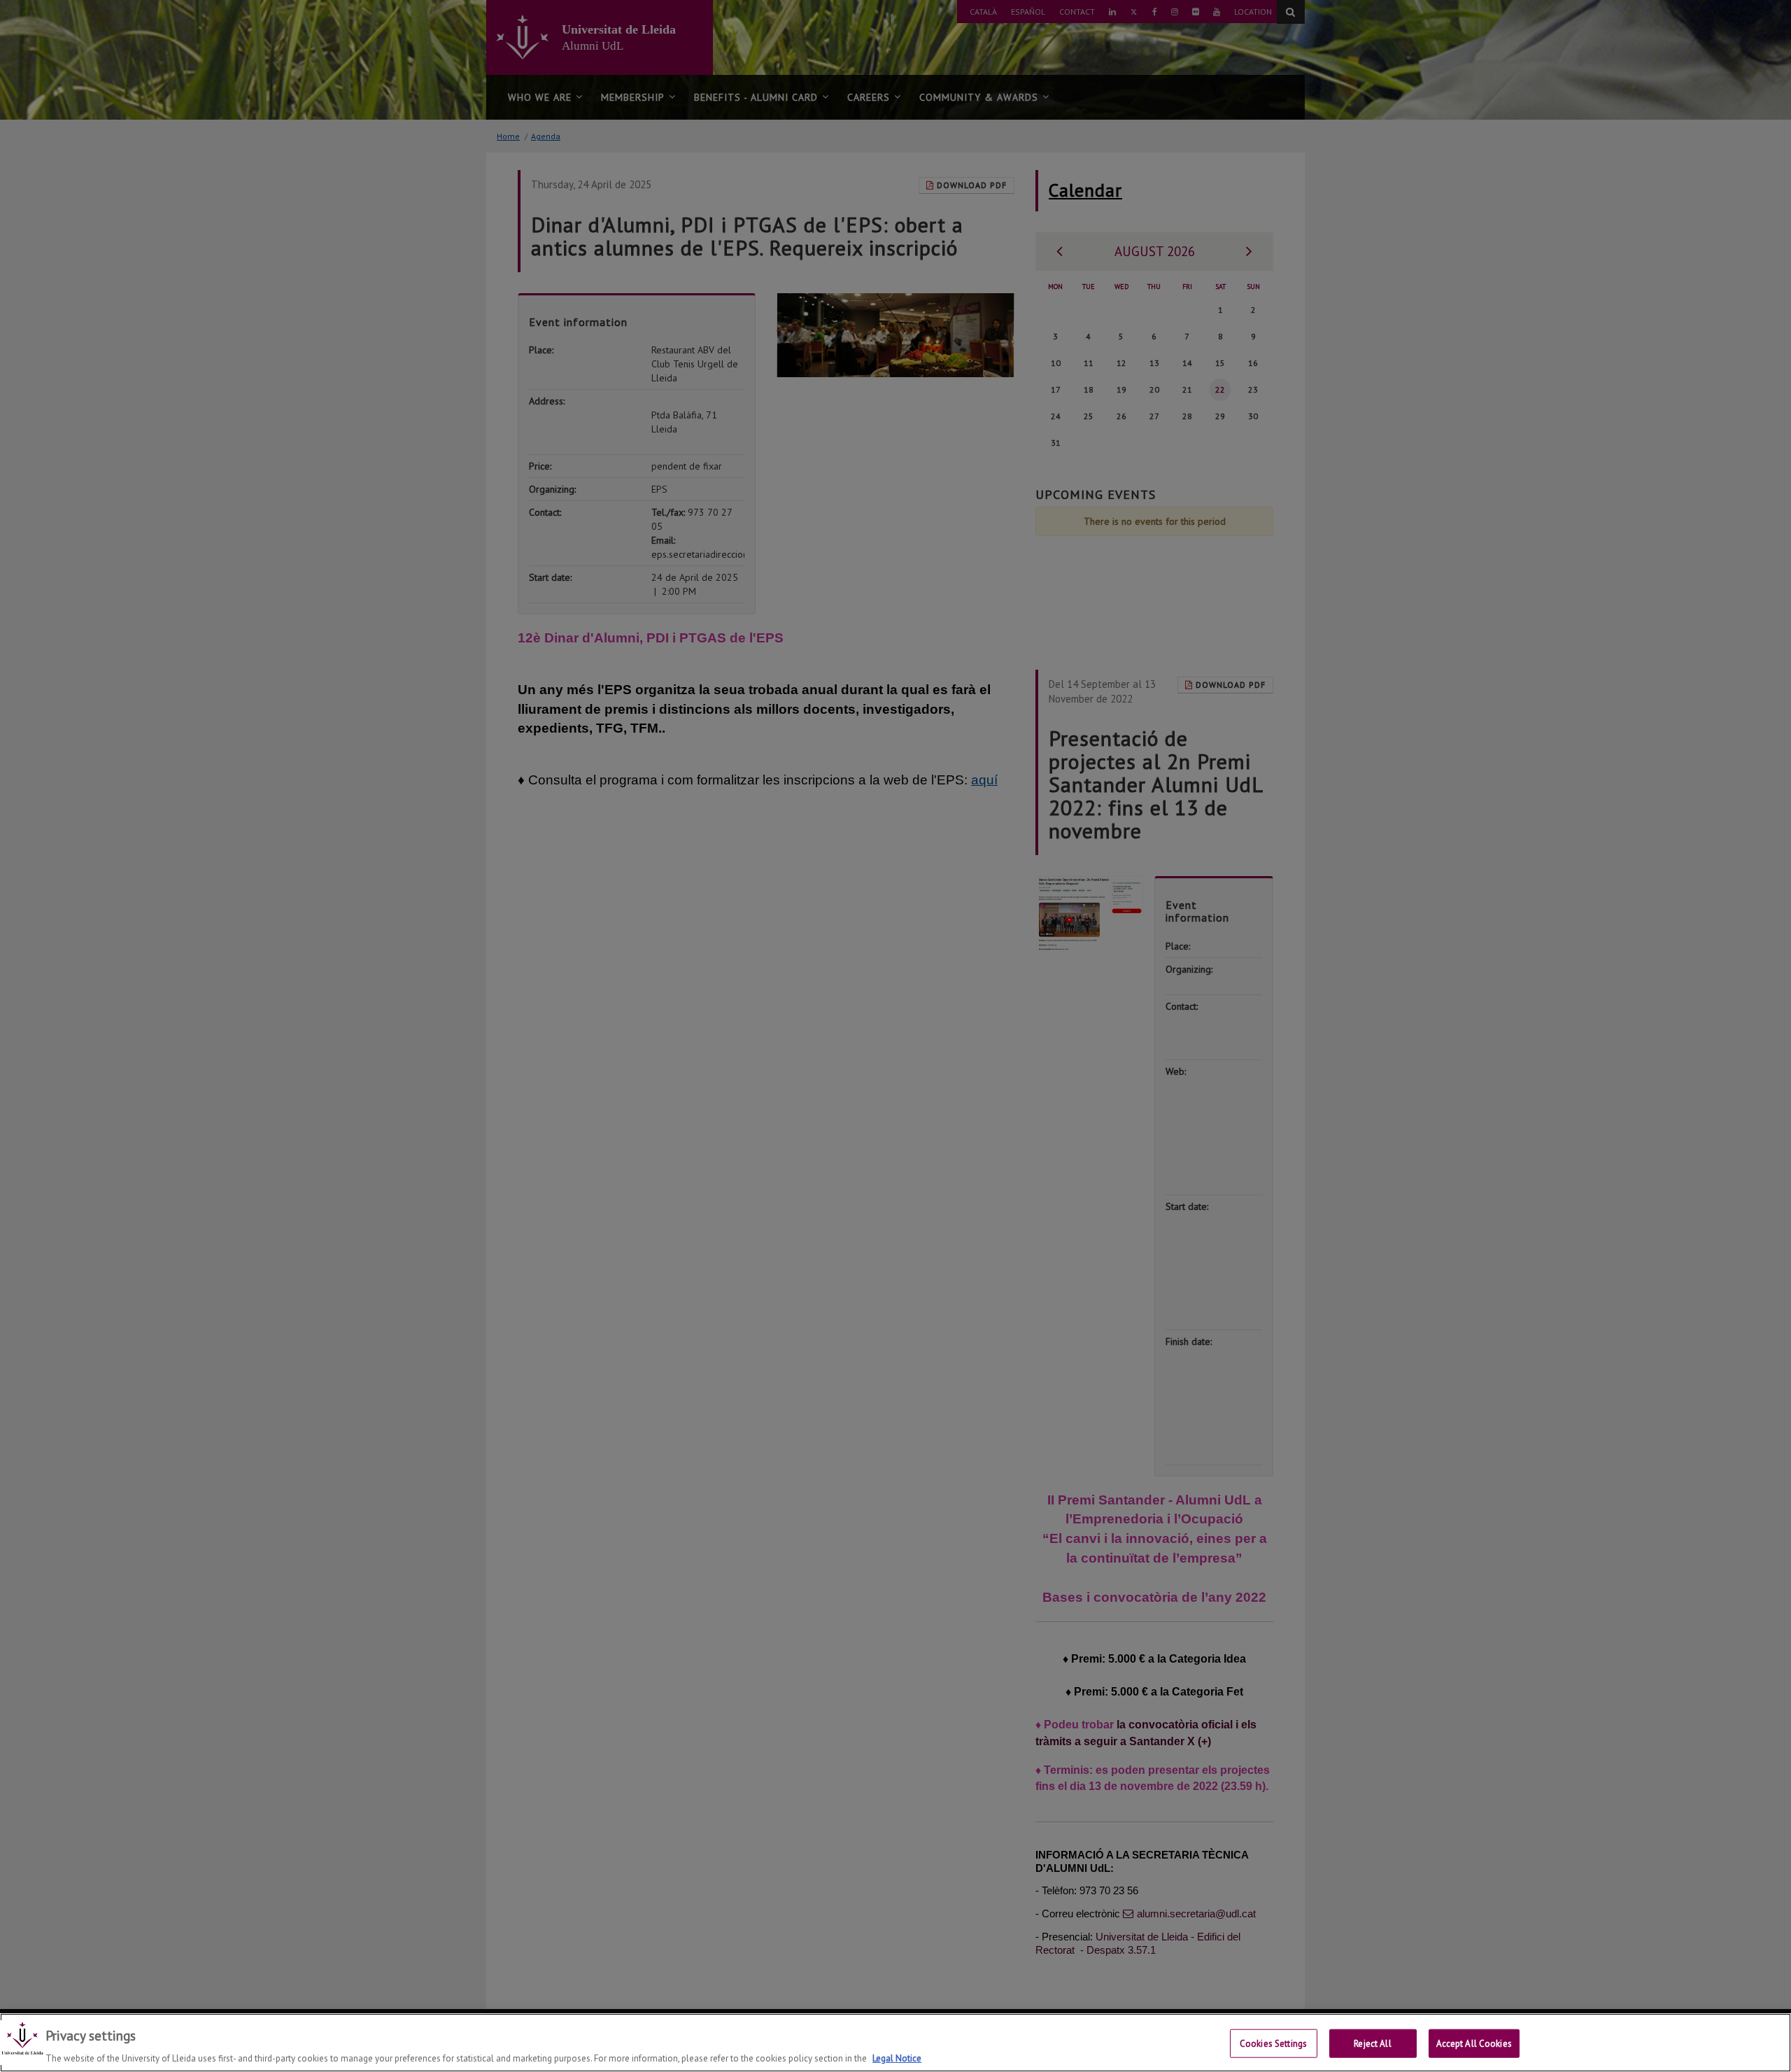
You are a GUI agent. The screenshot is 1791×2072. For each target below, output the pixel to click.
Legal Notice (897, 2058)
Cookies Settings (1273, 2043)
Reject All (1372, 2043)
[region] (895, 2043)
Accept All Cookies (1474, 2043)
